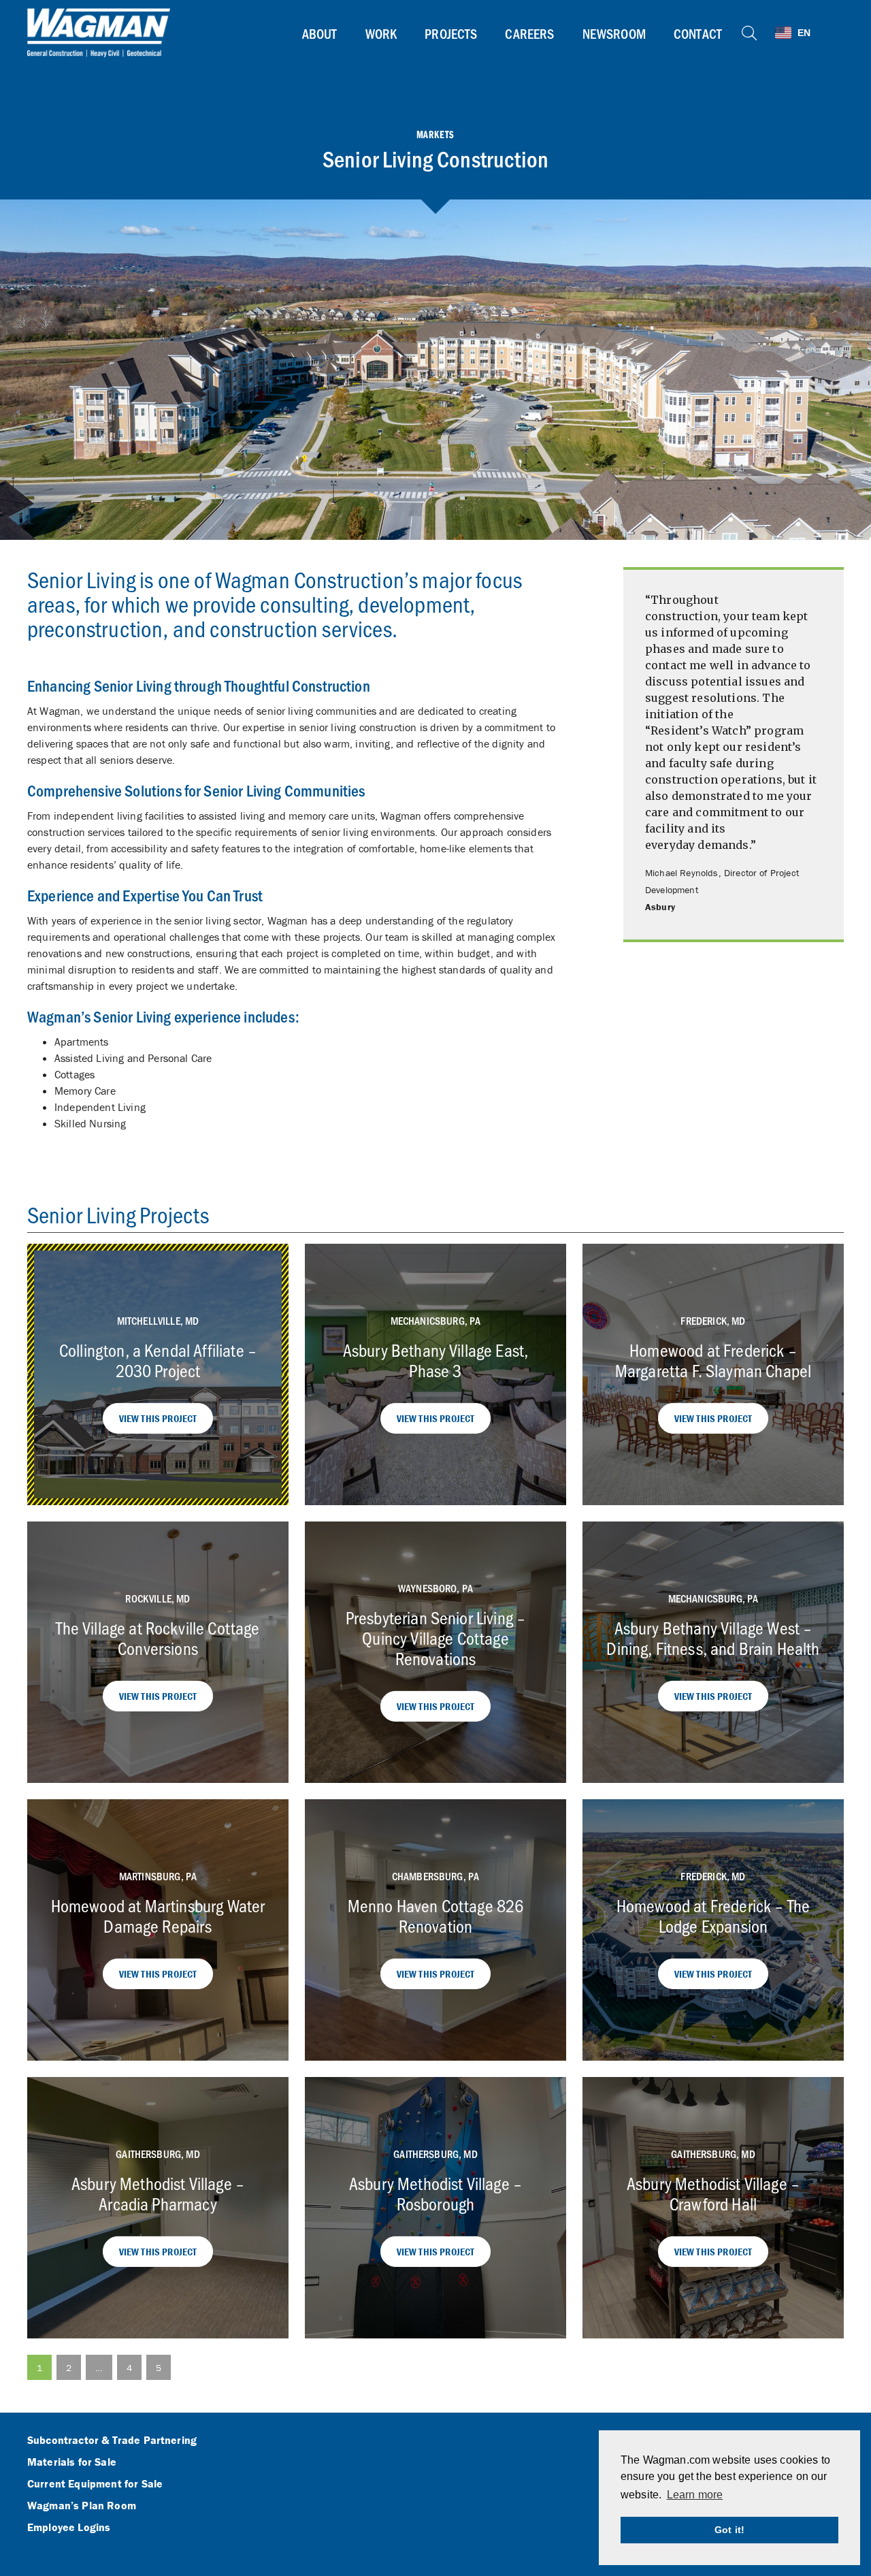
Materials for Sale (72, 2462)
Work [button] (381, 33)
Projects (451, 33)
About (320, 33)
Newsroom (614, 33)
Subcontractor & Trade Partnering (112, 2441)
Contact (698, 33)
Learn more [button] (695, 2495)
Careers (529, 33)
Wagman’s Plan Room (82, 2506)
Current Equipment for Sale (95, 2484)
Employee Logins (69, 2528)
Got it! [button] (729, 2530)
